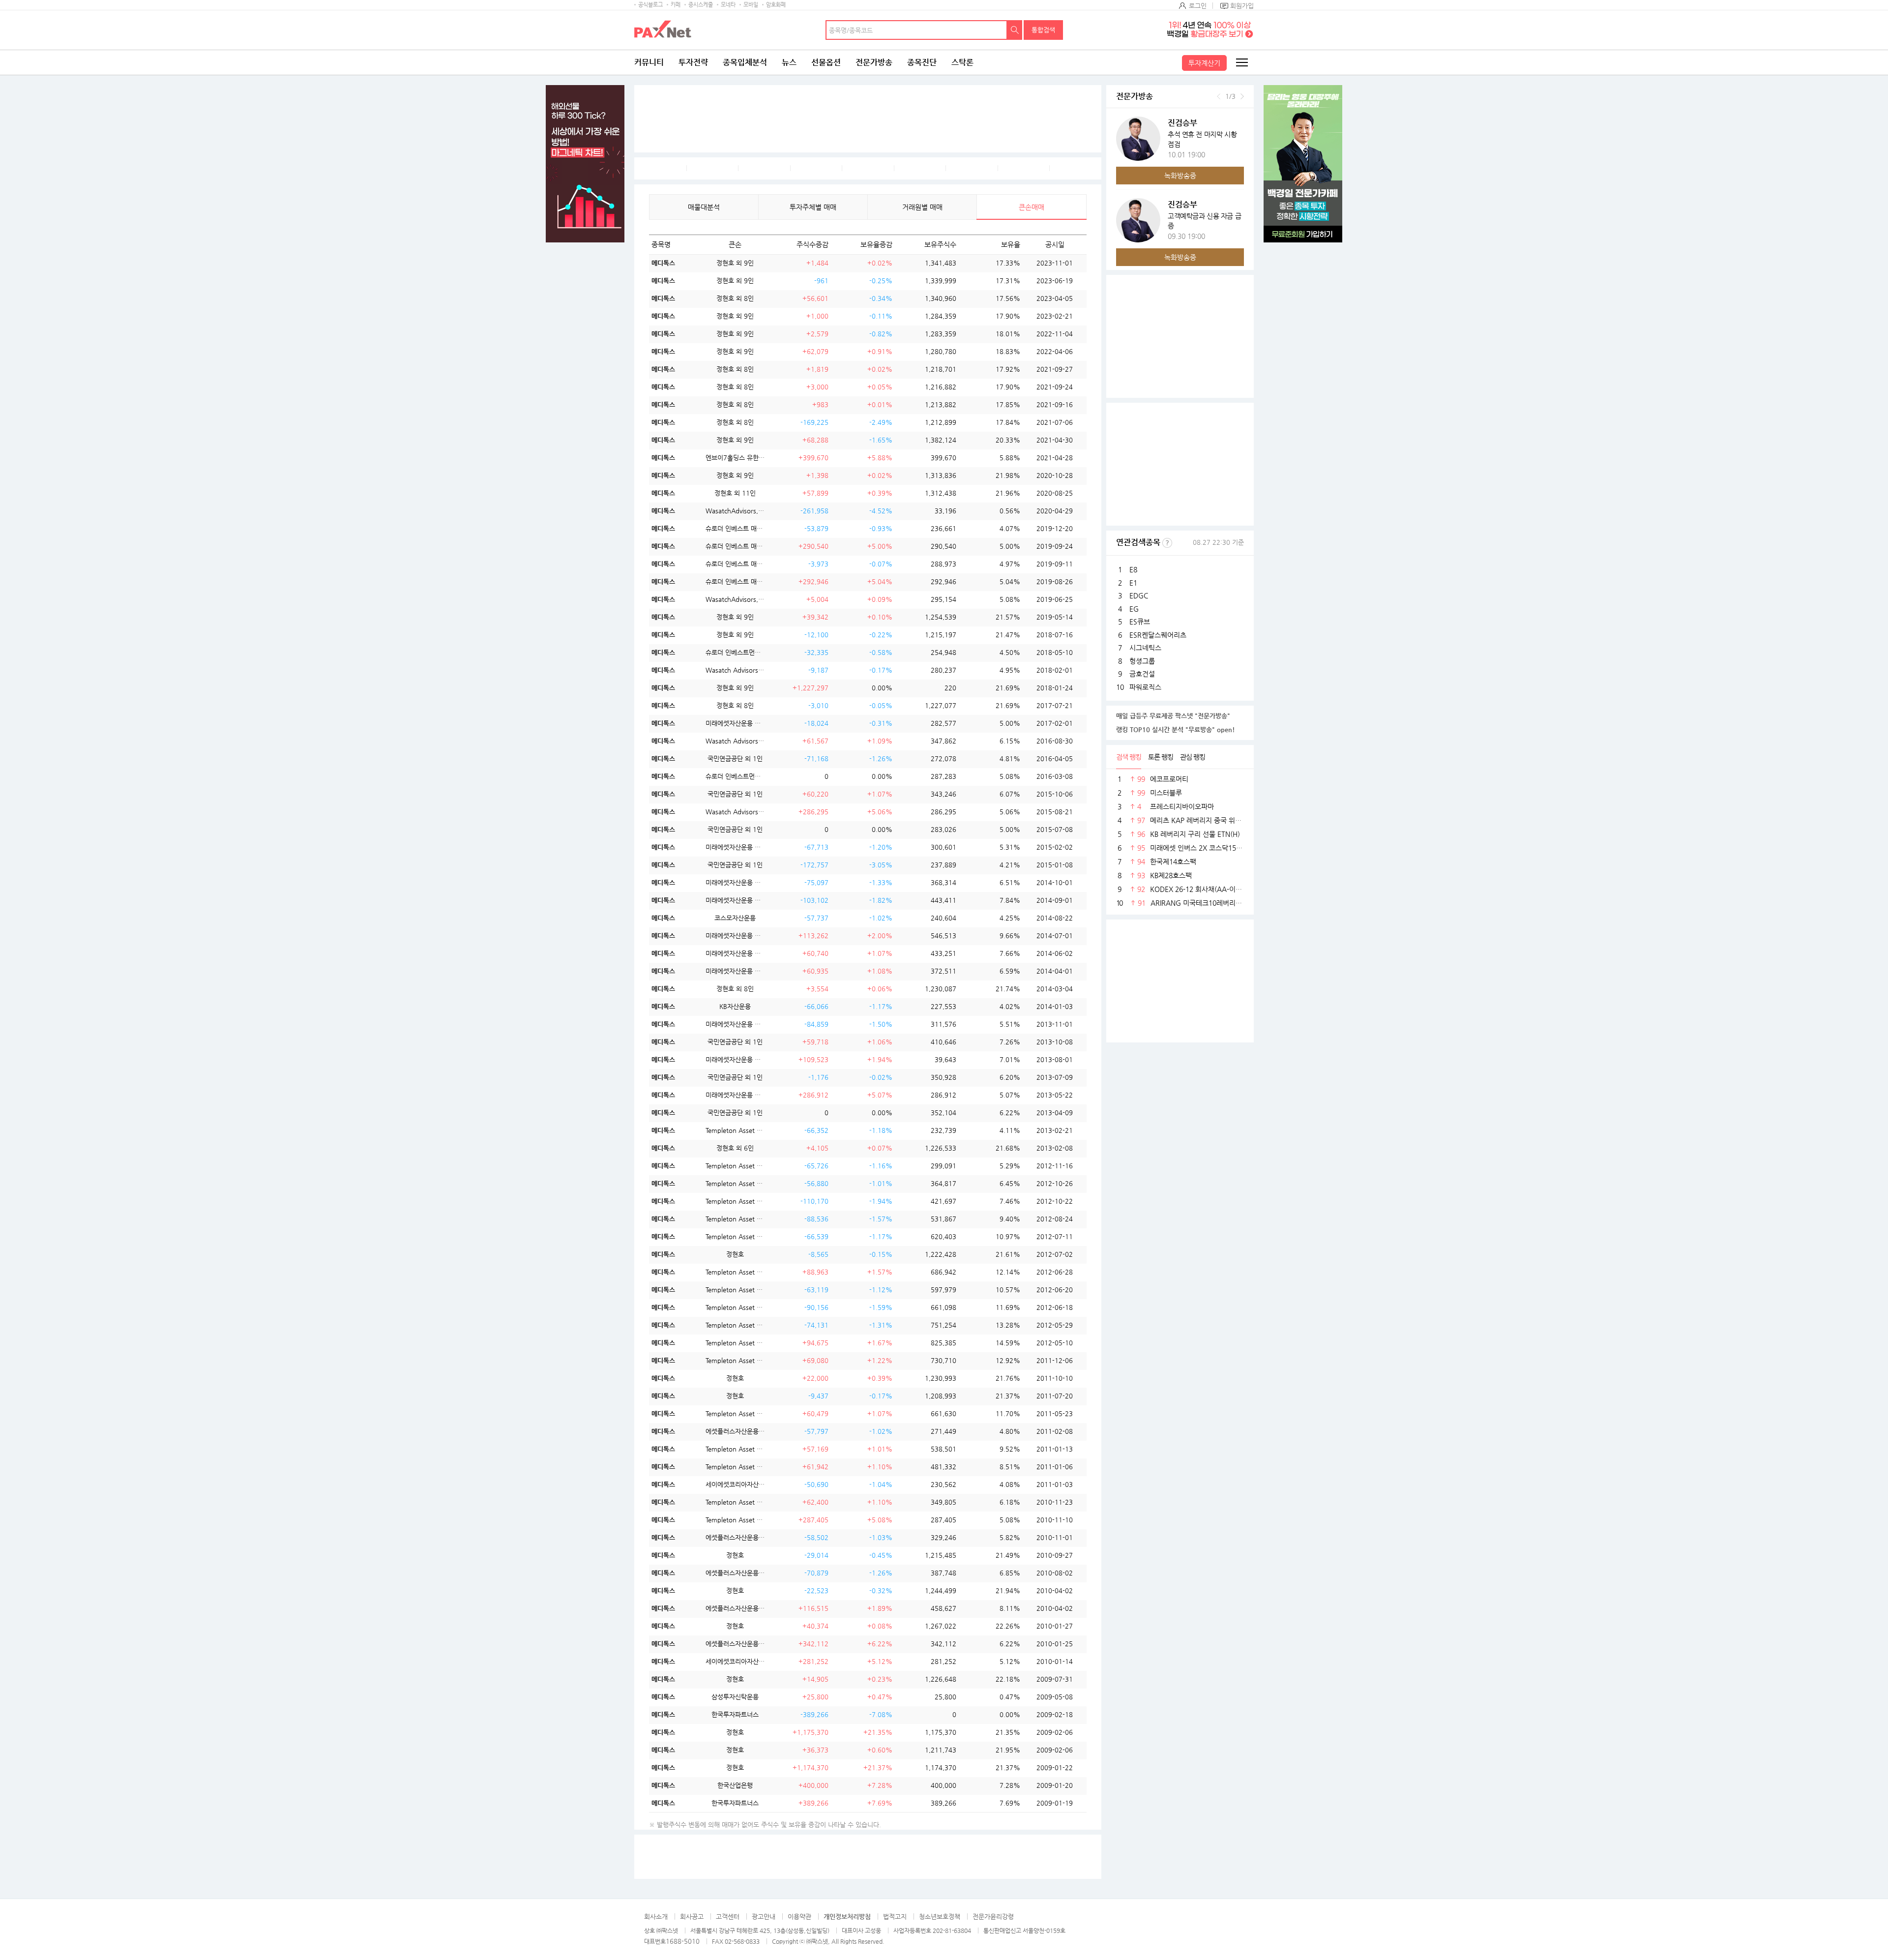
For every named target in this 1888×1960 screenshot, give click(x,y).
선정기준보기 (1167, 543)
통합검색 (1043, 30)
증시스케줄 (701, 5)
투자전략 (693, 62)
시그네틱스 (1145, 648)
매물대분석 (704, 207)
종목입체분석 (745, 62)
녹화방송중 (1180, 176)
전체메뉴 (1241, 62)
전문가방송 (874, 62)
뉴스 (789, 62)
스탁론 (962, 62)
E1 (1133, 583)
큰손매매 (1032, 207)
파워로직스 (1145, 687)
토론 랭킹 (1161, 757)
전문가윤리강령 (993, 1916)
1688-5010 (683, 1941)
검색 (1015, 30)
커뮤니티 (649, 62)
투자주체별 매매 (813, 207)
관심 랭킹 (1193, 757)
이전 (1219, 96)
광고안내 (764, 1916)
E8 (1133, 569)
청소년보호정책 (940, 1916)
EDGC (1139, 595)
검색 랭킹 (1129, 757)
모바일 (751, 5)
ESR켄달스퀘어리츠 (1158, 635)
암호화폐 (776, 5)
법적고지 (895, 1916)
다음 (1242, 96)
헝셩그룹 (1142, 661)
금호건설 (1142, 674)
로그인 (1198, 6)
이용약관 (799, 1916)
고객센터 (728, 1916)
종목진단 (922, 62)
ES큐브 (1140, 622)
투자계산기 (1204, 63)
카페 (676, 5)
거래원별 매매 (922, 207)
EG (1134, 609)
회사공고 (692, 1916)
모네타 (728, 5)
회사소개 (656, 1916)
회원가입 (1242, 6)
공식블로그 (650, 5)
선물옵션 (826, 62)
